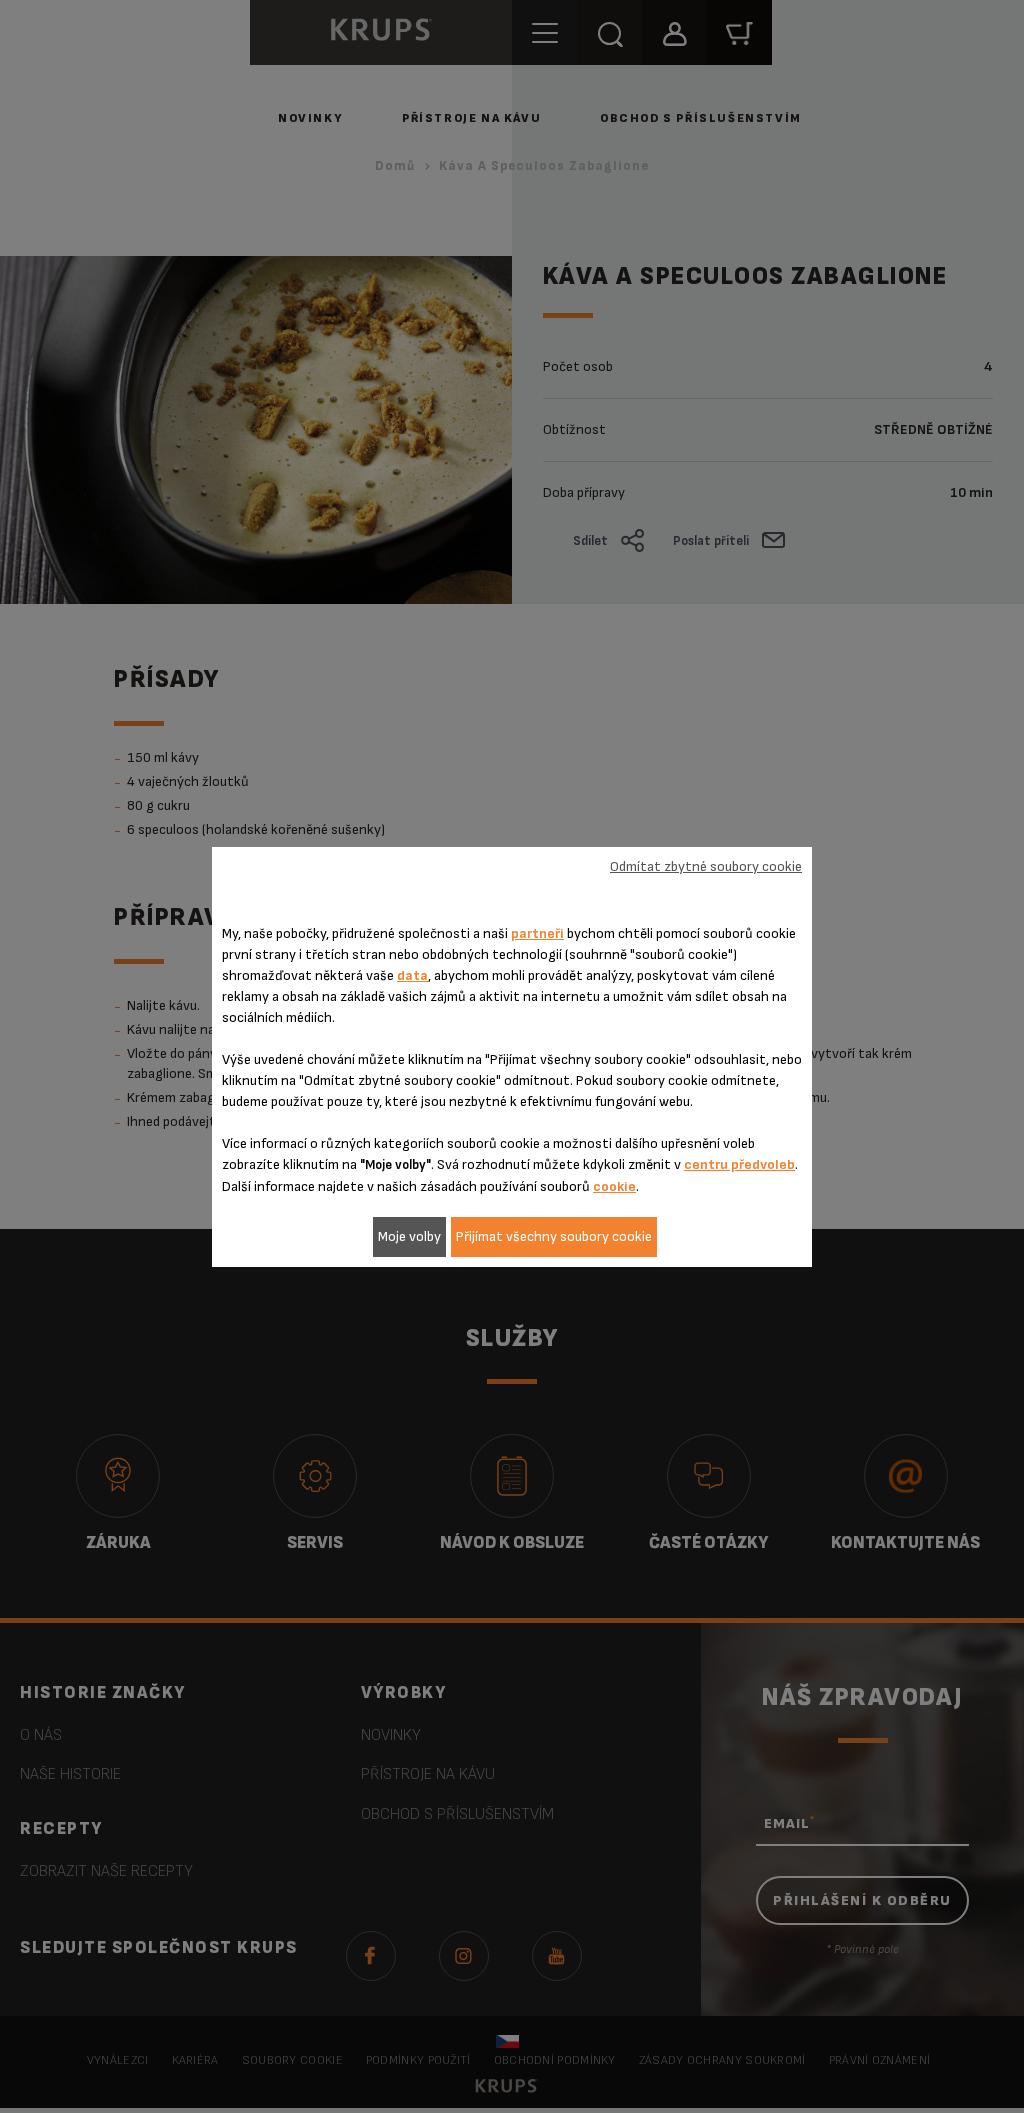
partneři (537, 933)
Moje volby (409, 1236)
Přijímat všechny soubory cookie (554, 1236)
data (412, 975)
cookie (614, 1186)
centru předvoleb (739, 1164)
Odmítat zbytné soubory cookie (706, 866)
